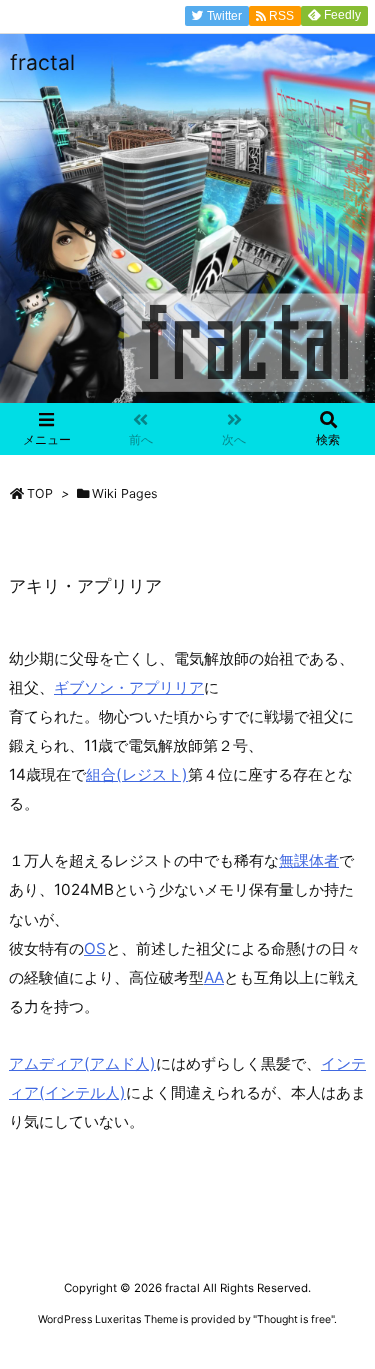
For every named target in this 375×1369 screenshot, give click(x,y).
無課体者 (309, 860)
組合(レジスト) (137, 774)
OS (95, 948)
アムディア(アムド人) (82, 1063)
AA (214, 977)
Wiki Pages (125, 493)
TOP (40, 493)
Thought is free (294, 1319)
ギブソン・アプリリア (129, 687)
